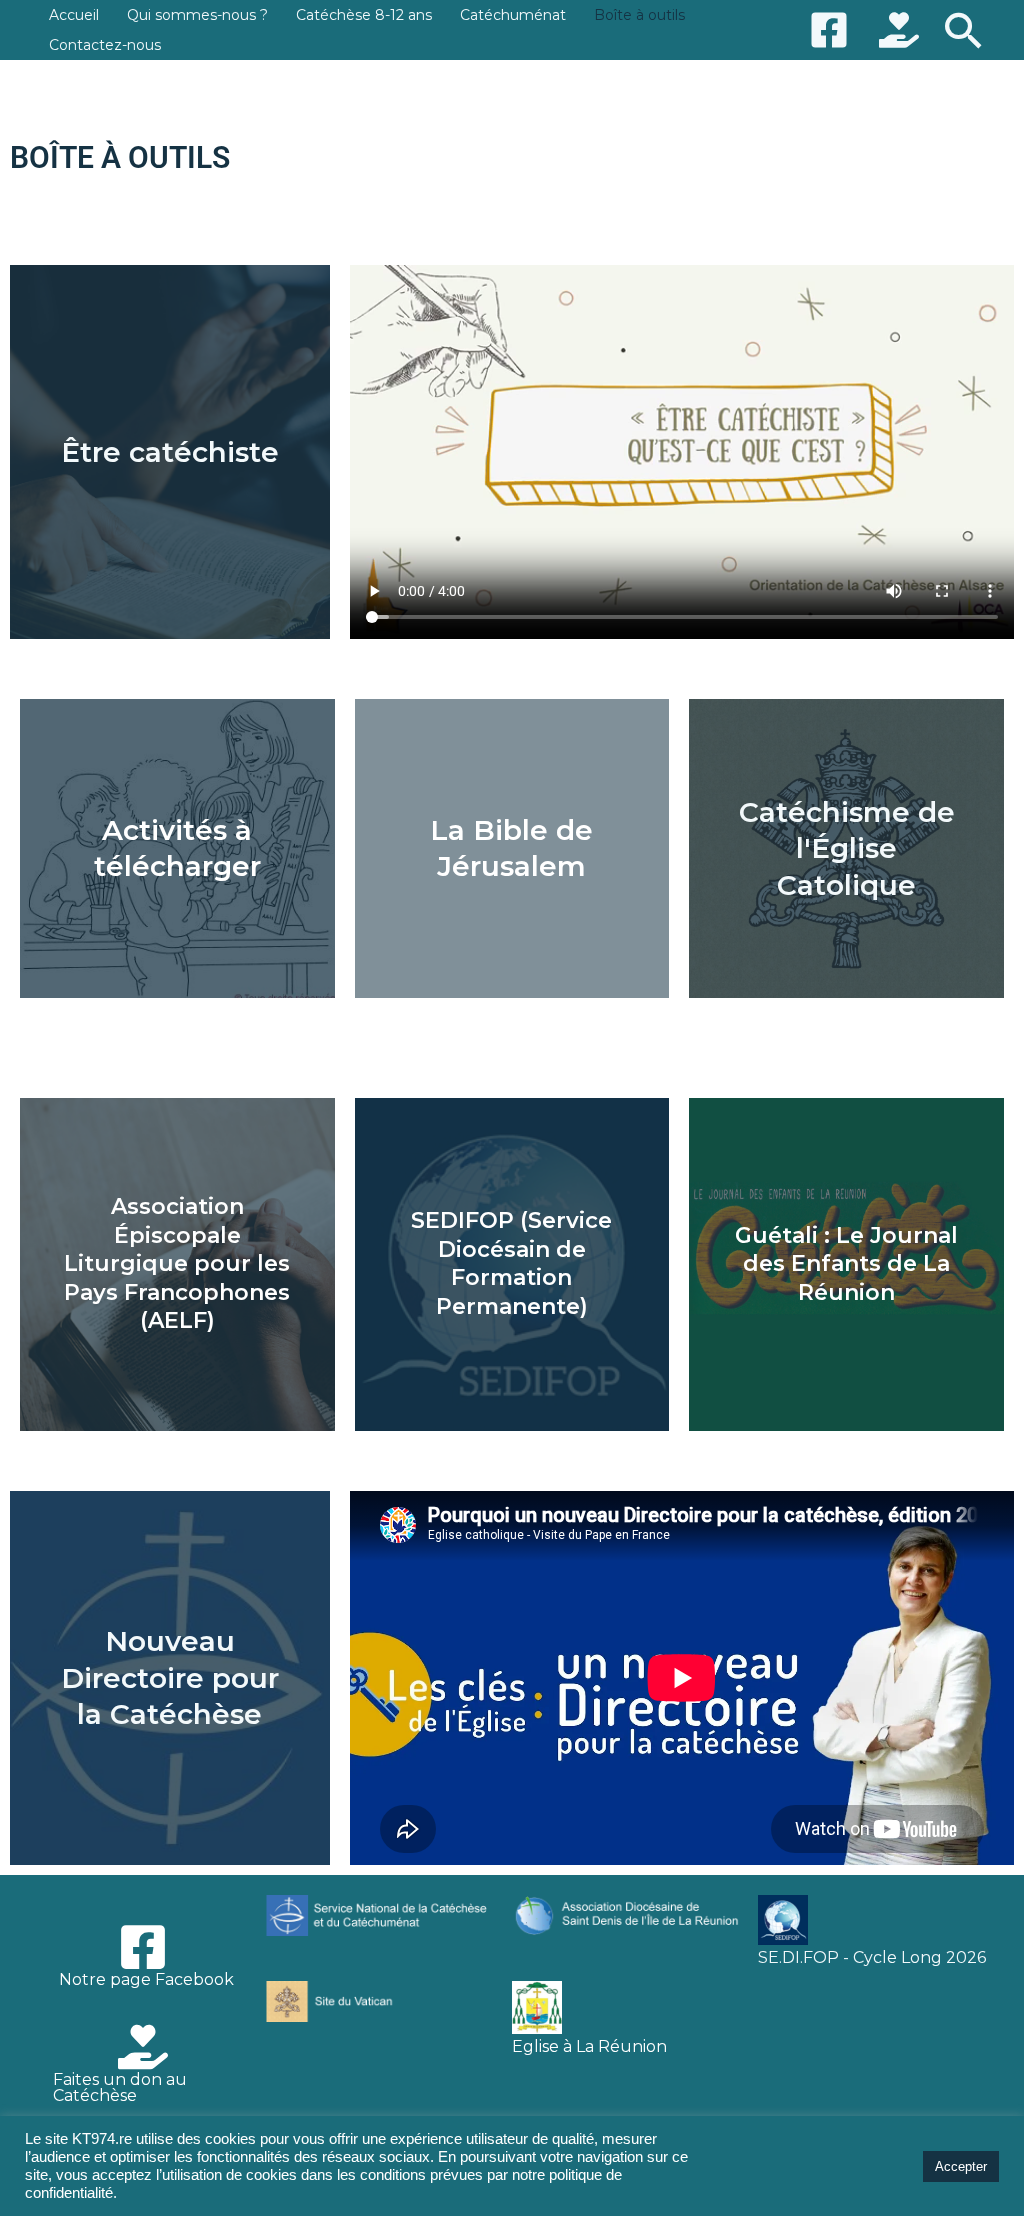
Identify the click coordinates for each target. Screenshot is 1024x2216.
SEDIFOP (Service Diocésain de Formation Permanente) (511, 1263)
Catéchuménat (513, 15)
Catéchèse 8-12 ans (364, 15)
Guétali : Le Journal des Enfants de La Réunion (846, 1264)
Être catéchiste (170, 452)
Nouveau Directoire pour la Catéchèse (170, 1677)
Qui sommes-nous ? (197, 15)
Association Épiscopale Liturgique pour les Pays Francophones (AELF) (177, 1263)
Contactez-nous (105, 45)
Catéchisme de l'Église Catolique (847, 848)
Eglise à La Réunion (589, 2046)
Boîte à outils (639, 15)
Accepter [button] (961, 2166)
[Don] (899, 30)
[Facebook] (829, 30)
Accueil (74, 15)
